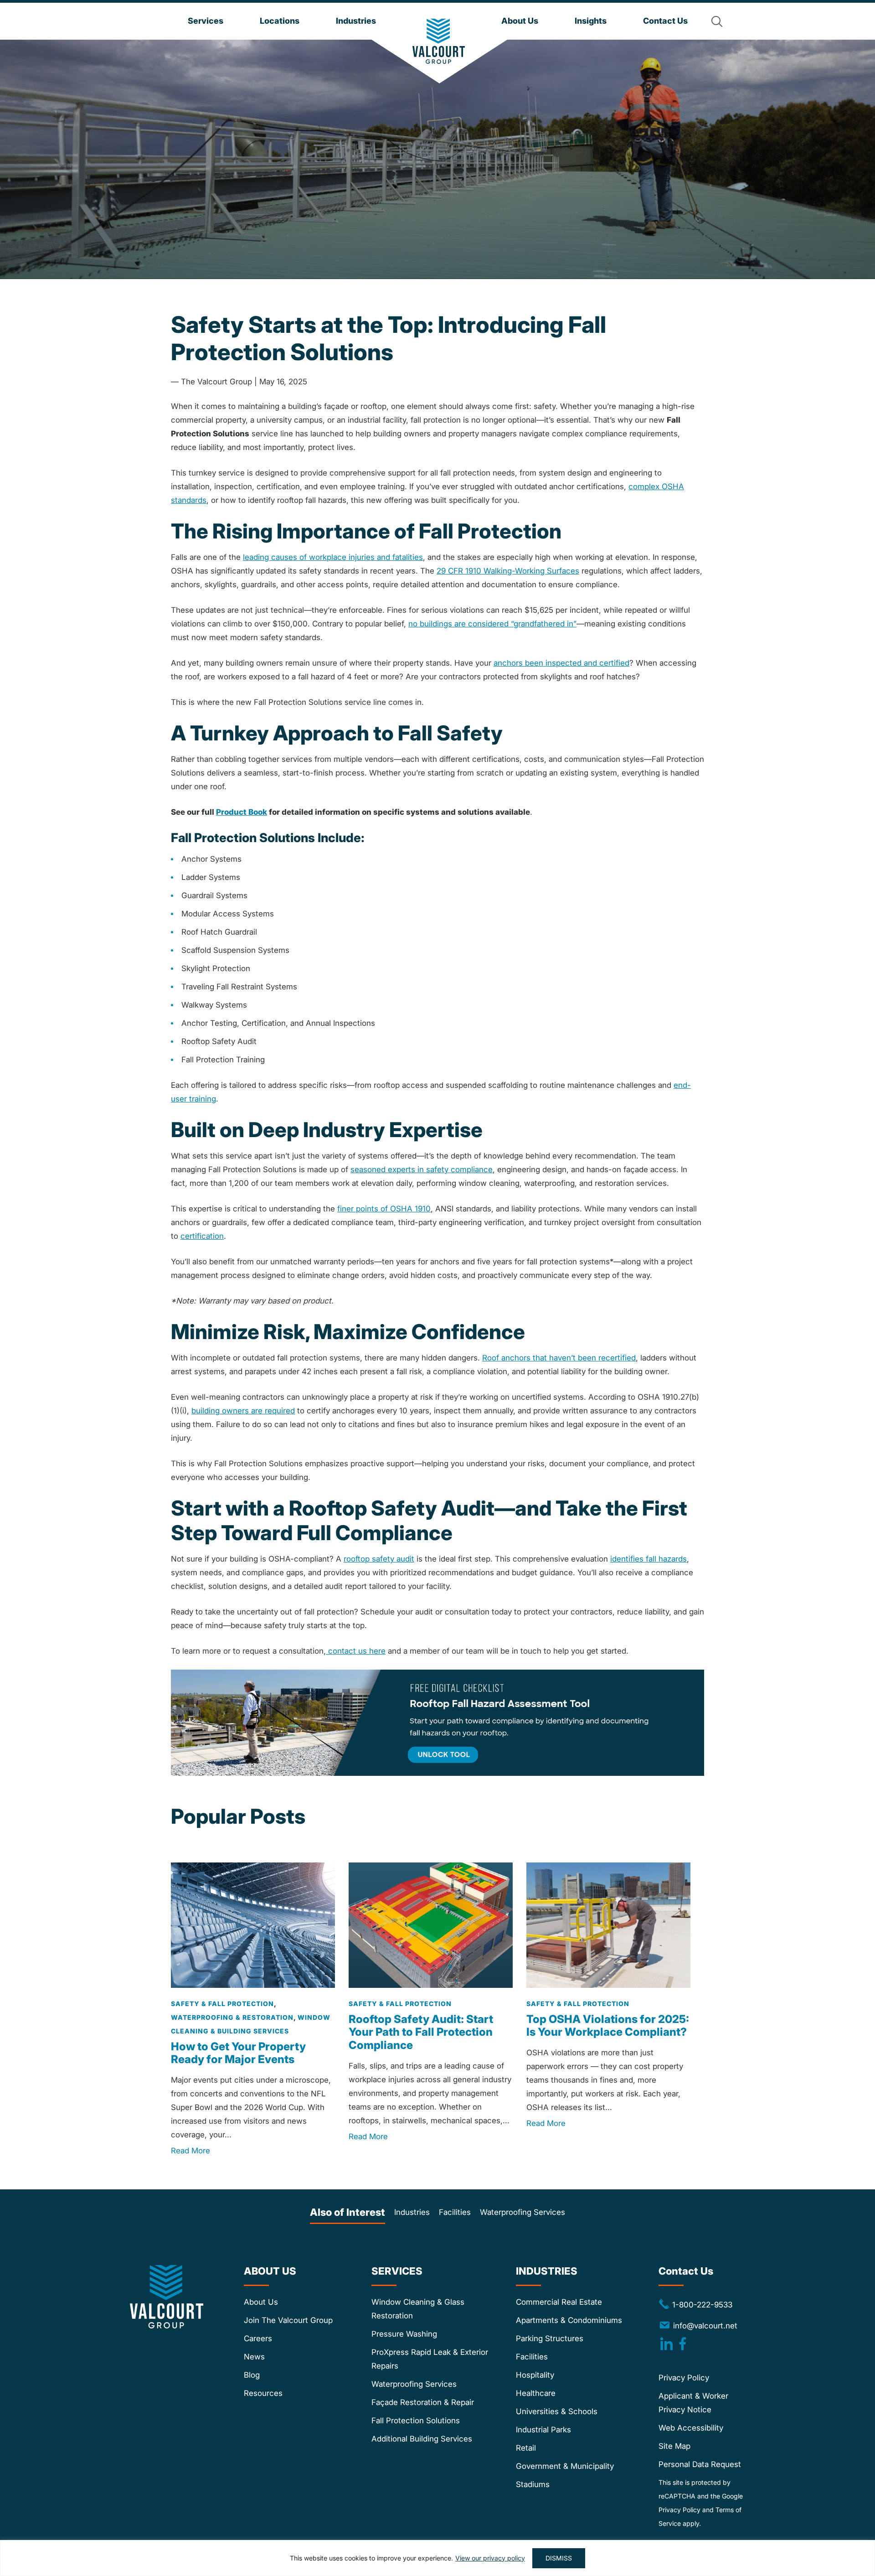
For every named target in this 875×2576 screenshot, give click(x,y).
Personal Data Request (700, 2464)
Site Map (674, 2446)
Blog (252, 2375)
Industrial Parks (543, 2430)
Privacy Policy (684, 2378)
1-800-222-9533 (695, 2304)
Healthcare (536, 2393)
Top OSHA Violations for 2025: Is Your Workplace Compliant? (608, 2025)
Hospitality (535, 2375)
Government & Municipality (565, 2466)
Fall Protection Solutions (416, 2421)
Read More (190, 2151)
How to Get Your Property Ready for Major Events (238, 2053)
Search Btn (717, 21)
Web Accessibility (691, 2428)
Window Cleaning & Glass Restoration (418, 2309)
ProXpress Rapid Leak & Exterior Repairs (430, 2359)
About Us (261, 2302)
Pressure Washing (404, 2334)
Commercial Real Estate (559, 2302)
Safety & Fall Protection (222, 2003)
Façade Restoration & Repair (423, 2402)
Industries (412, 2212)
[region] (437, 2558)
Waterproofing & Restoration (232, 2017)
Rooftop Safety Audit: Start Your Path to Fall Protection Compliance (421, 2032)
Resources (263, 2393)
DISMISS (559, 2558)
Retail (526, 2448)
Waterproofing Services (522, 2212)
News (254, 2357)
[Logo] (439, 41)
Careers (258, 2338)
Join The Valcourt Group (288, 2320)
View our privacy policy (490, 2558)
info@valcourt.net (705, 2325)
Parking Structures (550, 2338)
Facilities (455, 2212)
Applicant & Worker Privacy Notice (693, 2403)
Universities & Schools (557, 2411)
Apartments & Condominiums (569, 2320)
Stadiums (533, 2484)
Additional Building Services (422, 2439)
